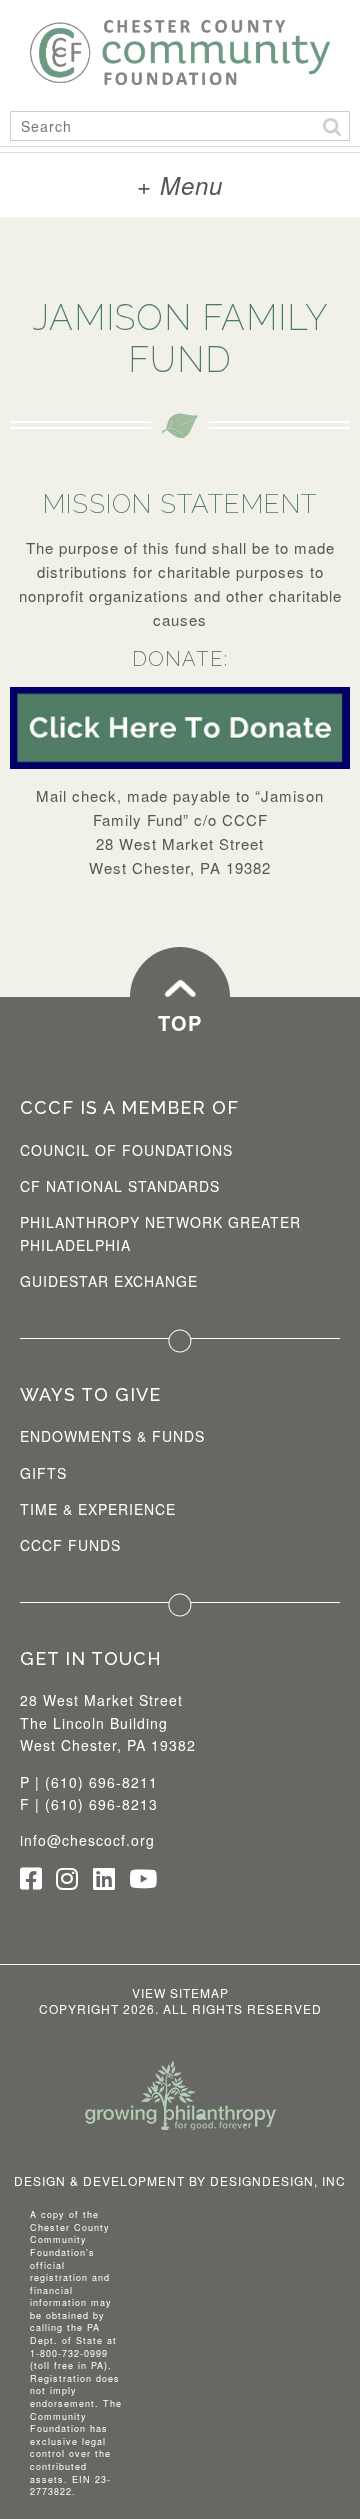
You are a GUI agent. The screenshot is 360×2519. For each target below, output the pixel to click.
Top (180, 1022)
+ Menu (180, 185)
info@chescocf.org (87, 1840)
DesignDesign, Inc (278, 2180)
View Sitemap (180, 1992)
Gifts (43, 1473)
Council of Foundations (126, 1150)
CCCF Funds (70, 1545)
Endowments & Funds (112, 1436)
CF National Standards (120, 1186)
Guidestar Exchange (109, 1281)
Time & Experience (98, 1509)
